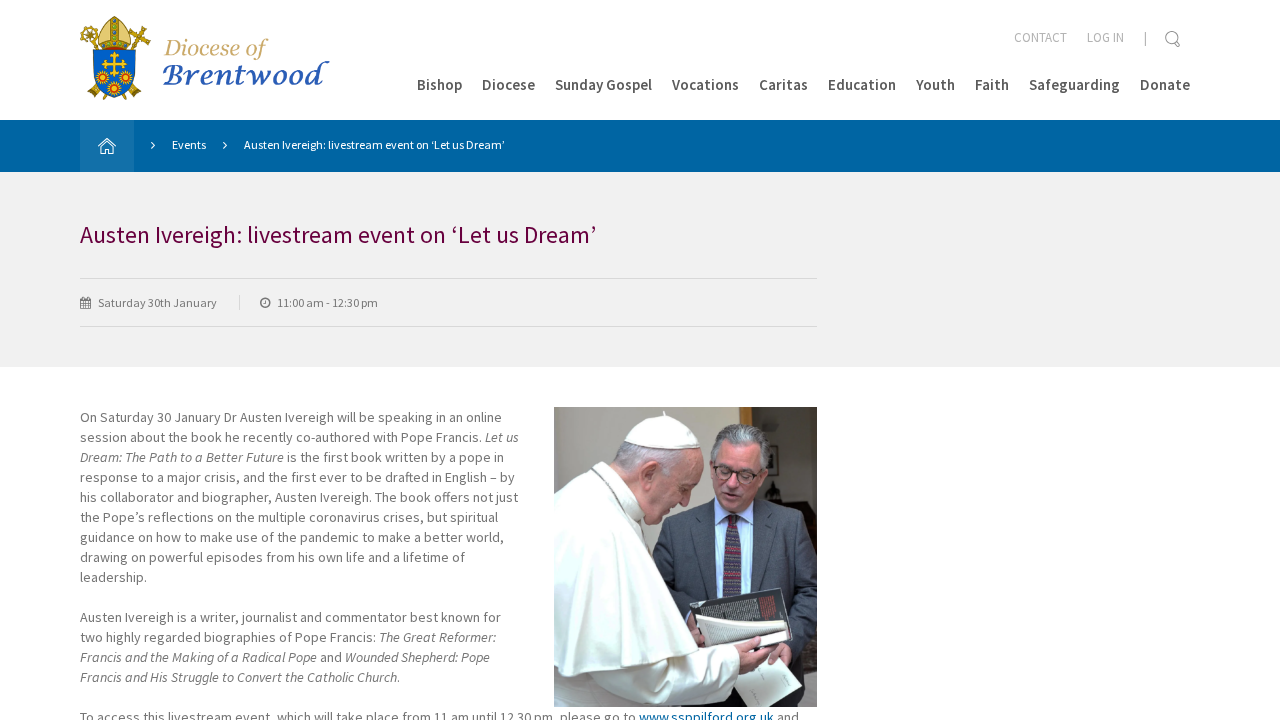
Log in (1105, 37)
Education (862, 84)
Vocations (705, 84)
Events (189, 144)
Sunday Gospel (603, 84)
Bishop (439, 84)
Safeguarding (1074, 84)
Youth (935, 84)
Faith (992, 84)
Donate (1165, 84)
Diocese (508, 84)
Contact (1040, 37)
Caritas (783, 84)
